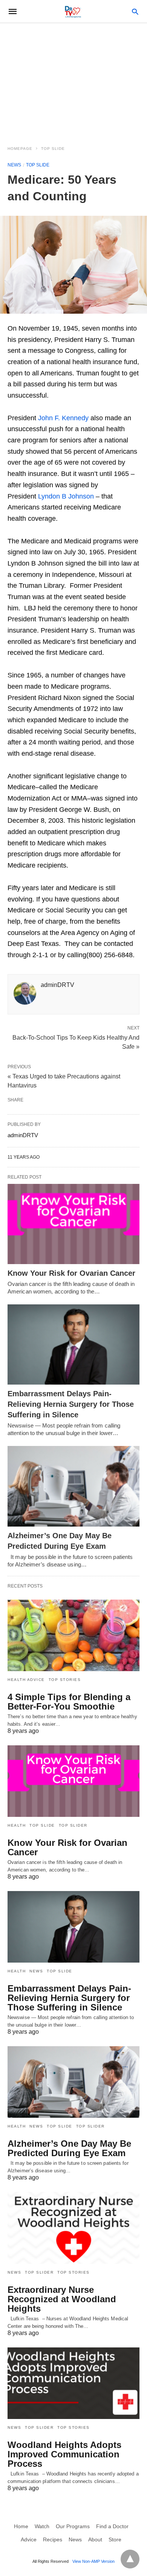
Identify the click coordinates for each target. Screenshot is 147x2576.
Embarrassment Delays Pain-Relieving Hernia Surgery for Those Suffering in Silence (71, 1404)
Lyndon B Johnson (66, 496)
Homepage (20, 149)
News (14, 165)
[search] (135, 11)
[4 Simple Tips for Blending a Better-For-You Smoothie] (73, 1635)
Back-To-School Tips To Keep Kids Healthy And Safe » (76, 1042)
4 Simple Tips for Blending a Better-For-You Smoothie (69, 1702)
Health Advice (26, 1680)
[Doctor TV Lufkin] (73, 11)
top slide (53, 149)
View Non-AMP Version (93, 2561)
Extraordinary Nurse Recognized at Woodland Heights (62, 2299)
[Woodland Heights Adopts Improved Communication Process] (73, 2383)
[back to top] (130, 2559)
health (17, 1825)
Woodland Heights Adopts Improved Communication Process (64, 2454)
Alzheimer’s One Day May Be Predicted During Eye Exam (69, 2148)
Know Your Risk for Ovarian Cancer (71, 1273)
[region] (73, 80)
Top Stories (65, 1680)
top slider (73, 1825)
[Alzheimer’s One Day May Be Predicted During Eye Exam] (73, 1486)
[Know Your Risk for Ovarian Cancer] (73, 1224)
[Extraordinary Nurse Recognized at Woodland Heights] (73, 2228)
